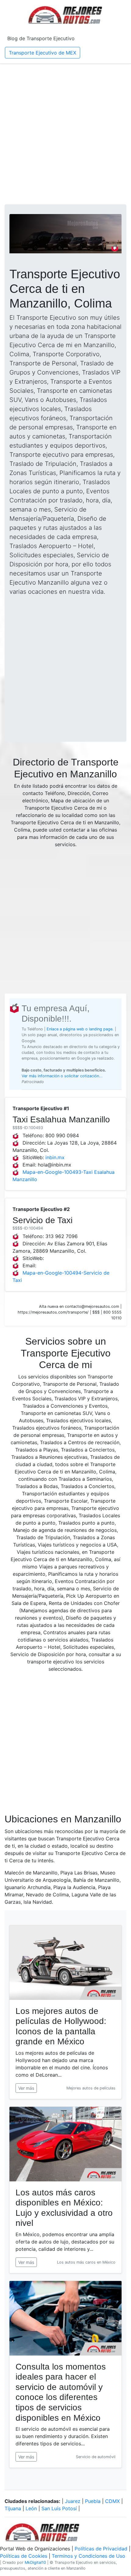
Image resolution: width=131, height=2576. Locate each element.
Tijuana (13, 2508)
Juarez (73, 2501)
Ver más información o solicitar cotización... (62, 1076)
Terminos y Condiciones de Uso (89, 2556)
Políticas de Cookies (24, 2556)
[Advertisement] (65, 134)
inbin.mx (55, 1157)
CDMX (112, 2501)
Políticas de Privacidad (101, 2549)
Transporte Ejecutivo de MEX (42, 53)
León (31, 2508)
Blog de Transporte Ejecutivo (41, 38)
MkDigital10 (35, 2562)
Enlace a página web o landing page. (80, 1029)
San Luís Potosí (59, 2508)
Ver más (26, 2088)
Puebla (93, 2501)
